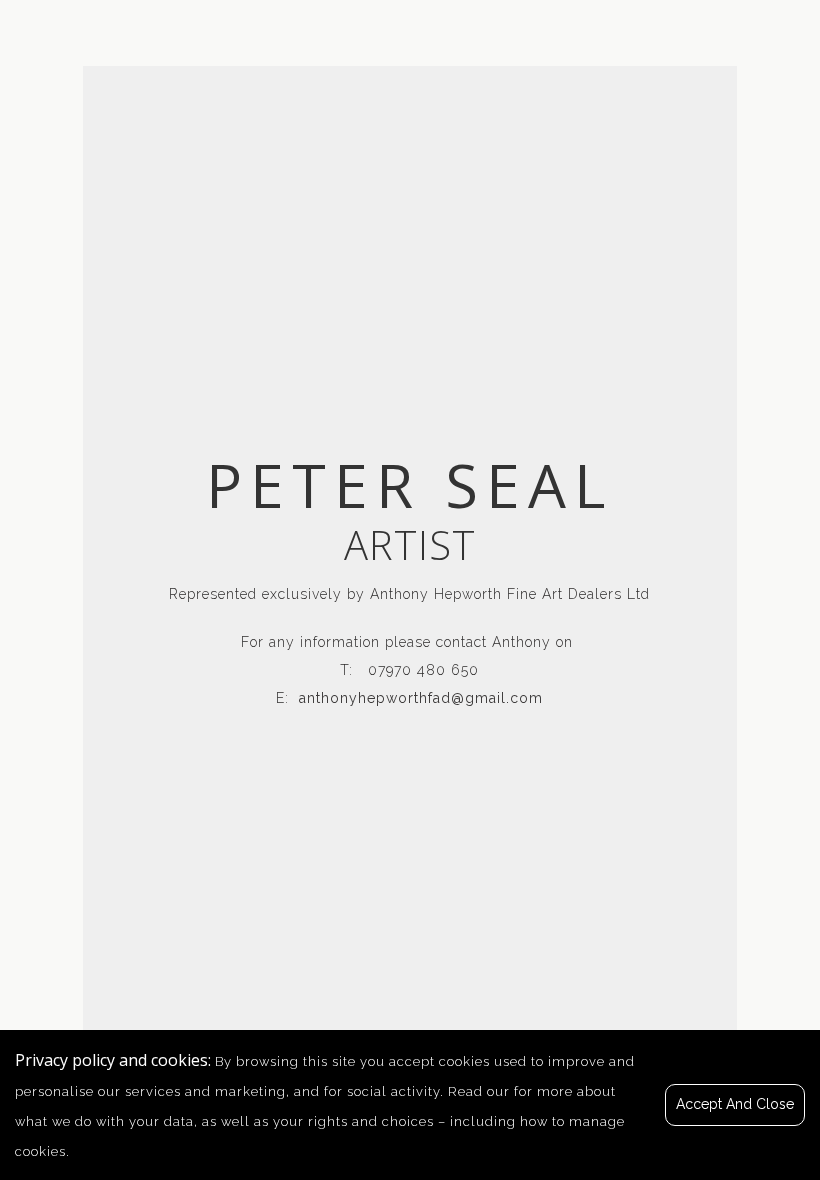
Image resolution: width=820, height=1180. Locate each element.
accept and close (735, 1104)
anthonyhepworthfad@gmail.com (421, 698)
